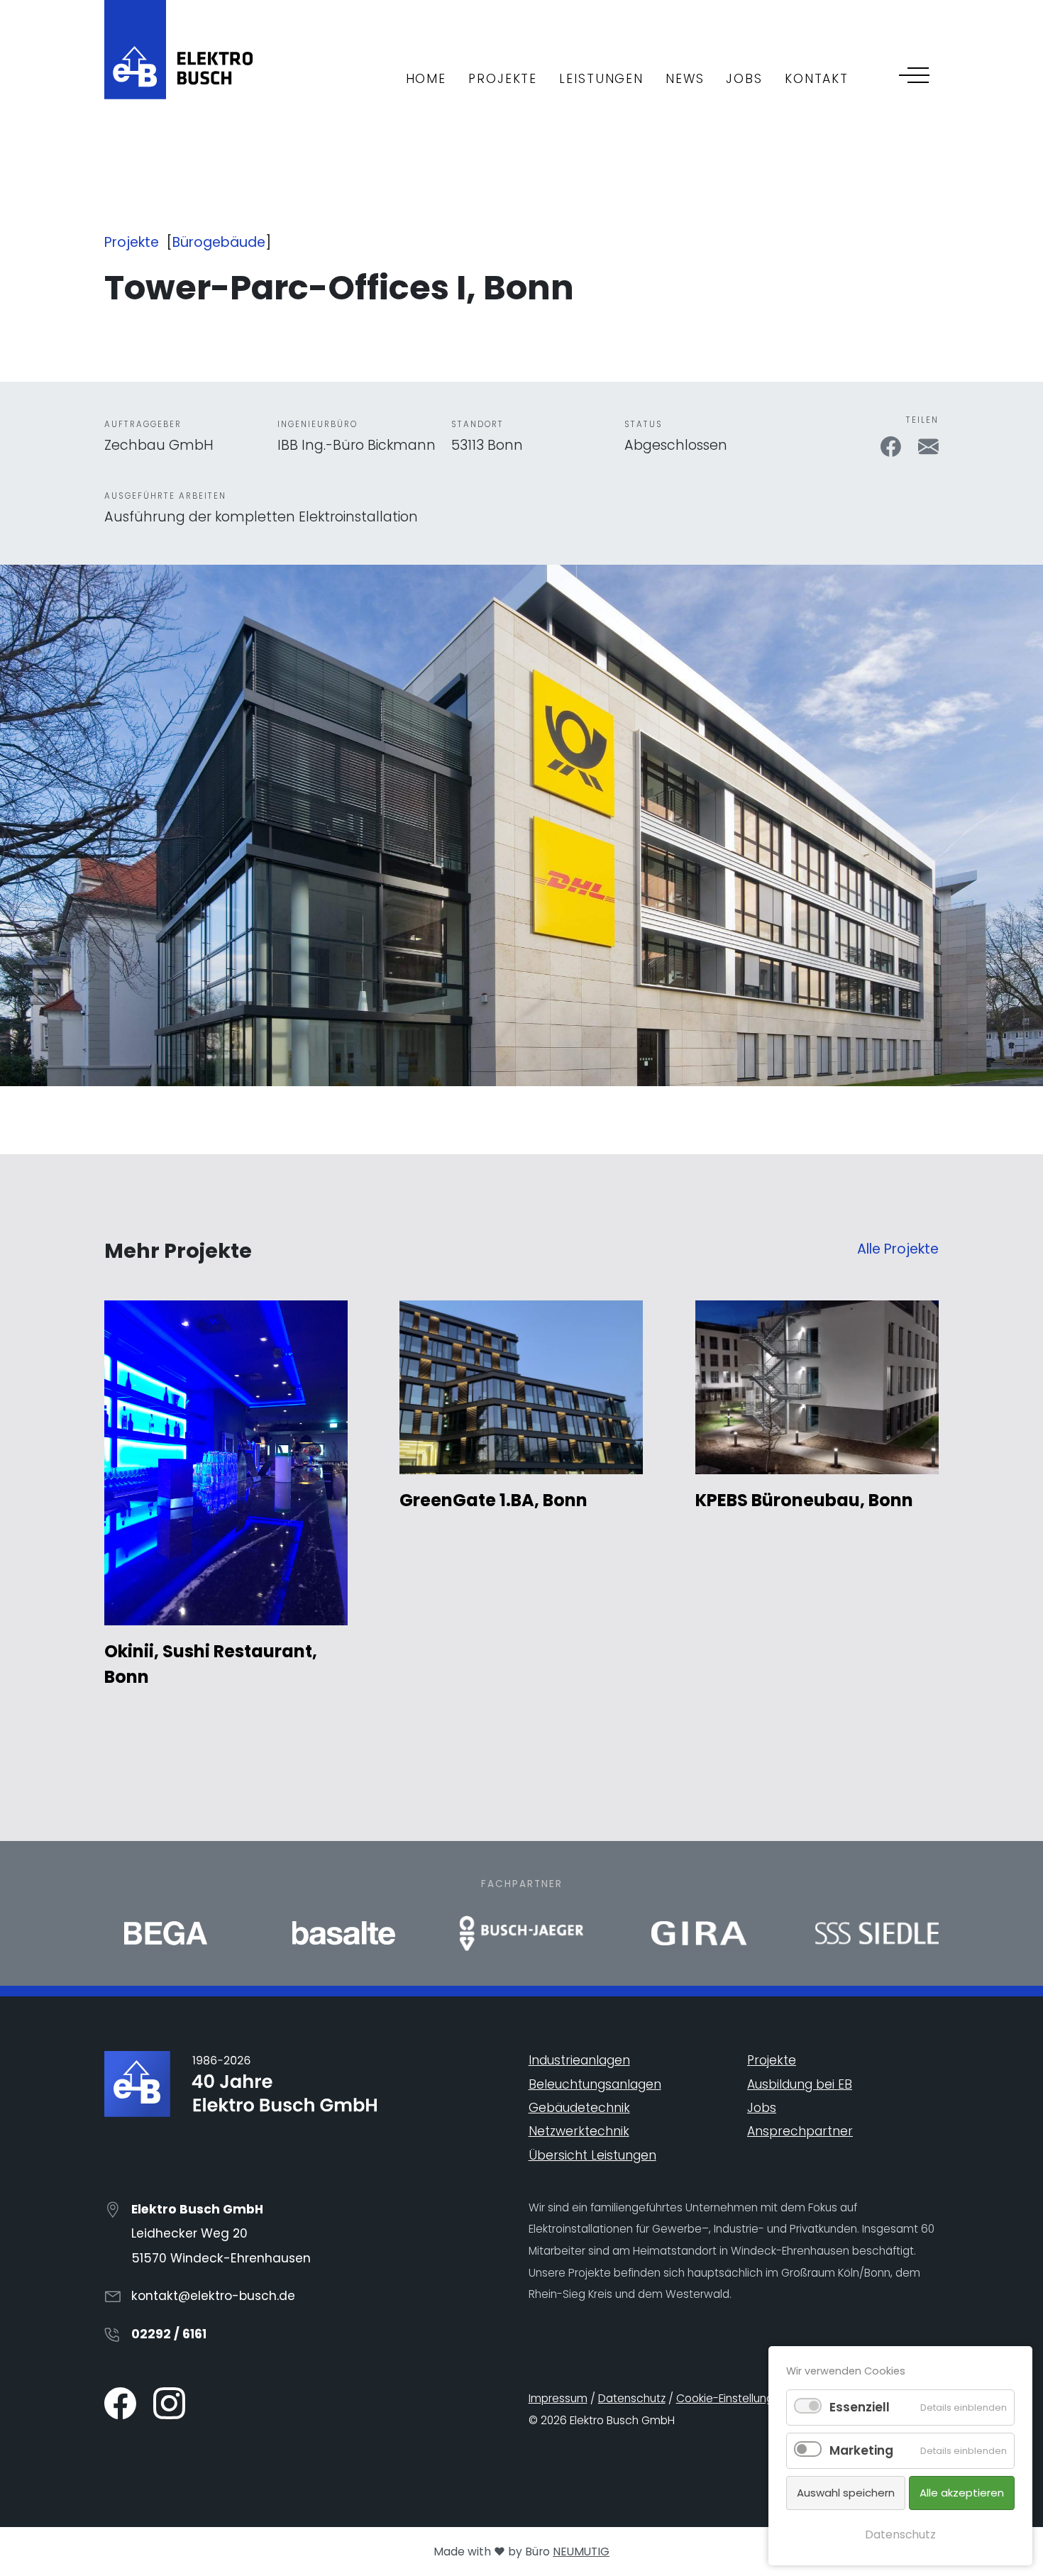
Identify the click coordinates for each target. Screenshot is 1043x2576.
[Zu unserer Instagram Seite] (169, 2403)
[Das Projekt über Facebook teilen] (893, 445)
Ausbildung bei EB (800, 2084)
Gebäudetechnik (579, 2108)
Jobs (762, 2108)
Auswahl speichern (846, 2493)
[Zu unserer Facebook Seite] (122, 2403)
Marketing (861, 2450)
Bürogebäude (219, 242)
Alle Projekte (898, 1249)
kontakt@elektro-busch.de (213, 2296)
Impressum (558, 2398)
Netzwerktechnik (579, 2131)
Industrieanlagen (579, 2060)
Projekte (132, 242)
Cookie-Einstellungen (732, 2398)
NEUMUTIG (581, 2552)
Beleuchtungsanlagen (595, 2084)
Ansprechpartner (800, 2131)
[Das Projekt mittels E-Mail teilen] (928, 445)
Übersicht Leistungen (592, 2155)
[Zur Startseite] (178, 49)
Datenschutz (632, 2398)
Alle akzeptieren (962, 2493)
